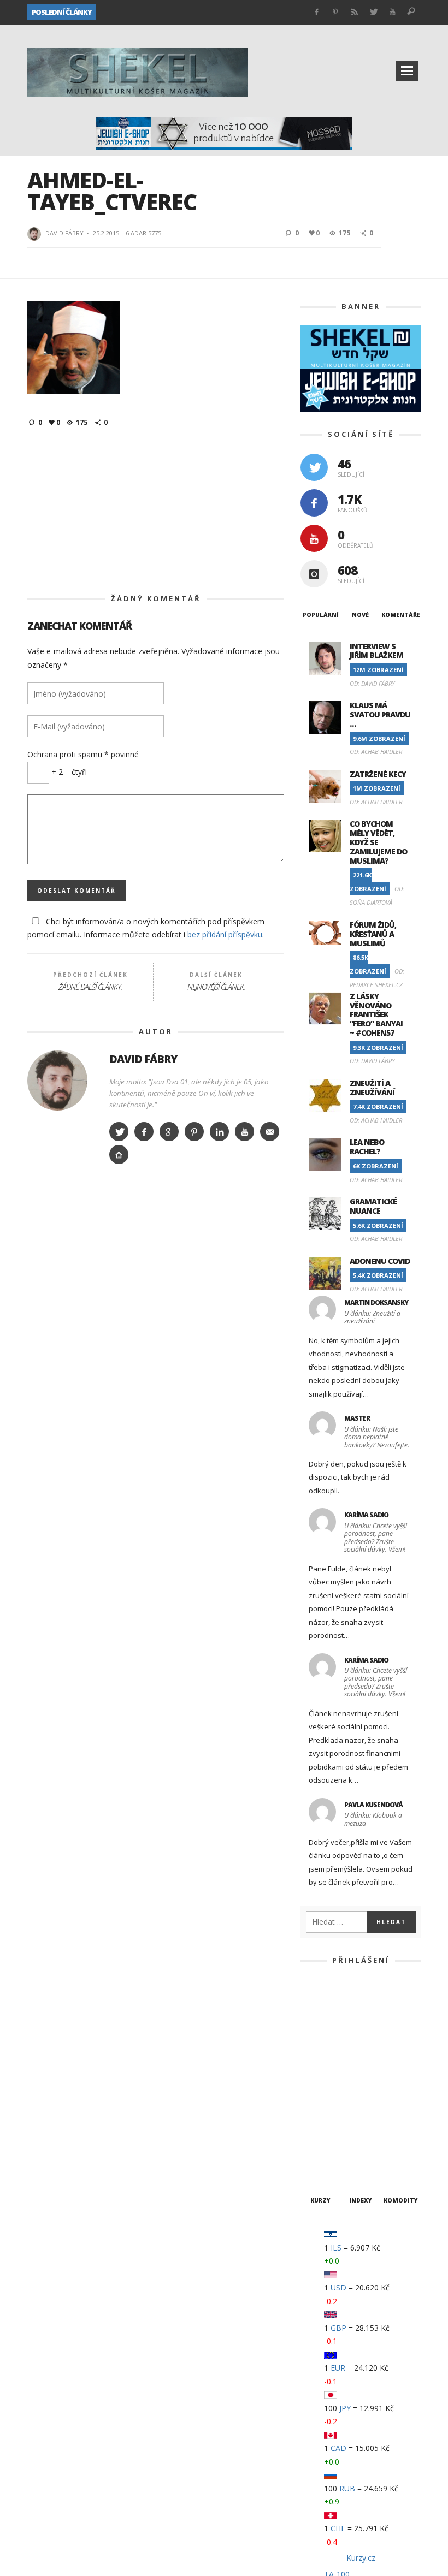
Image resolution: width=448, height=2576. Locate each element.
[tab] (320, 570)
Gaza (130, 2240)
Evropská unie (334, 2220)
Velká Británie (58, 2320)
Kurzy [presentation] (320, 1262)
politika (97, 2300)
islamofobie (382, 2240)
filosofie (390, 2220)
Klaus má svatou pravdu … (380, 671)
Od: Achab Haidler (376, 708)
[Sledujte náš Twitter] (314, 422)
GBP (338, 1389)
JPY (345, 1469)
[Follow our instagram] (314, 529)
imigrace (296, 2240)
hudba (255, 2240)
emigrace (277, 2220)
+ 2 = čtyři (68, 727)
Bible (341, 2201)
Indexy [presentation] (361, 1260)
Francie (94, 2240)
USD (338, 1349)
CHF (338, 1590)
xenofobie (118, 2320)
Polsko (139, 2300)
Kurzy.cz (361, 1619)
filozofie (49, 2240)
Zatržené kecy (378, 730)
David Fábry (64, 188)
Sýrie (247, 2300)
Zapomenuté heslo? (361, 1227)
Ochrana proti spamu (83, 710)
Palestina (50, 2300)
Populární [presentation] (321, 571)
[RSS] (354, 12)
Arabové (193, 2201)
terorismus (333, 2300)
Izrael (43, 2260)
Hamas (164, 2240)
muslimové (245, 2280)
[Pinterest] (336, 12)
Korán (240, 2260)
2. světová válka (62, 2201)
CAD (338, 1509)
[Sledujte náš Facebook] (314, 458)
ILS (336, 1308)
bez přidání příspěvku (225, 890)
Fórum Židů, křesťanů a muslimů (373, 890)
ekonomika (226, 2220)
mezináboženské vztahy (76, 2280)
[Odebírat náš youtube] (314, 493)
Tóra (377, 2300)
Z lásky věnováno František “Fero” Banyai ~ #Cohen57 (193, 12)
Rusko (213, 2300)
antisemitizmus (135, 2201)
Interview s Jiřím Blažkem (376, 607)
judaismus (197, 2260)
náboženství (302, 2280)
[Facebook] (317, 12)
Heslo (335, 1117)
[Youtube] (393, 12)
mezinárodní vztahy (173, 2280)
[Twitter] (373, 12)
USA (406, 2300)
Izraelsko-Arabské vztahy (116, 2260)
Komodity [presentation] (401, 1260)
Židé (188, 2320)
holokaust (210, 2240)
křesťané (282, 2260)
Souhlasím (316, 2563)
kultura (386, 2260)
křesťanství (335, 2260)
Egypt (181, 2220)
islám (336, 2240)
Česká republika (128, 2220)
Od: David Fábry (372, 640)
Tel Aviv (284, 2300)
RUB (347, 1549)
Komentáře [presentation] (401, 569)
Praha (177, 2300)
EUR (338, 1429)
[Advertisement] (156, 466)
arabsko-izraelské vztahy (270, 2201)
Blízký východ (58, 2220)
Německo (355, 2280)
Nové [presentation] (360, 569)
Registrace (394, 1193)
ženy (159, 2320)
